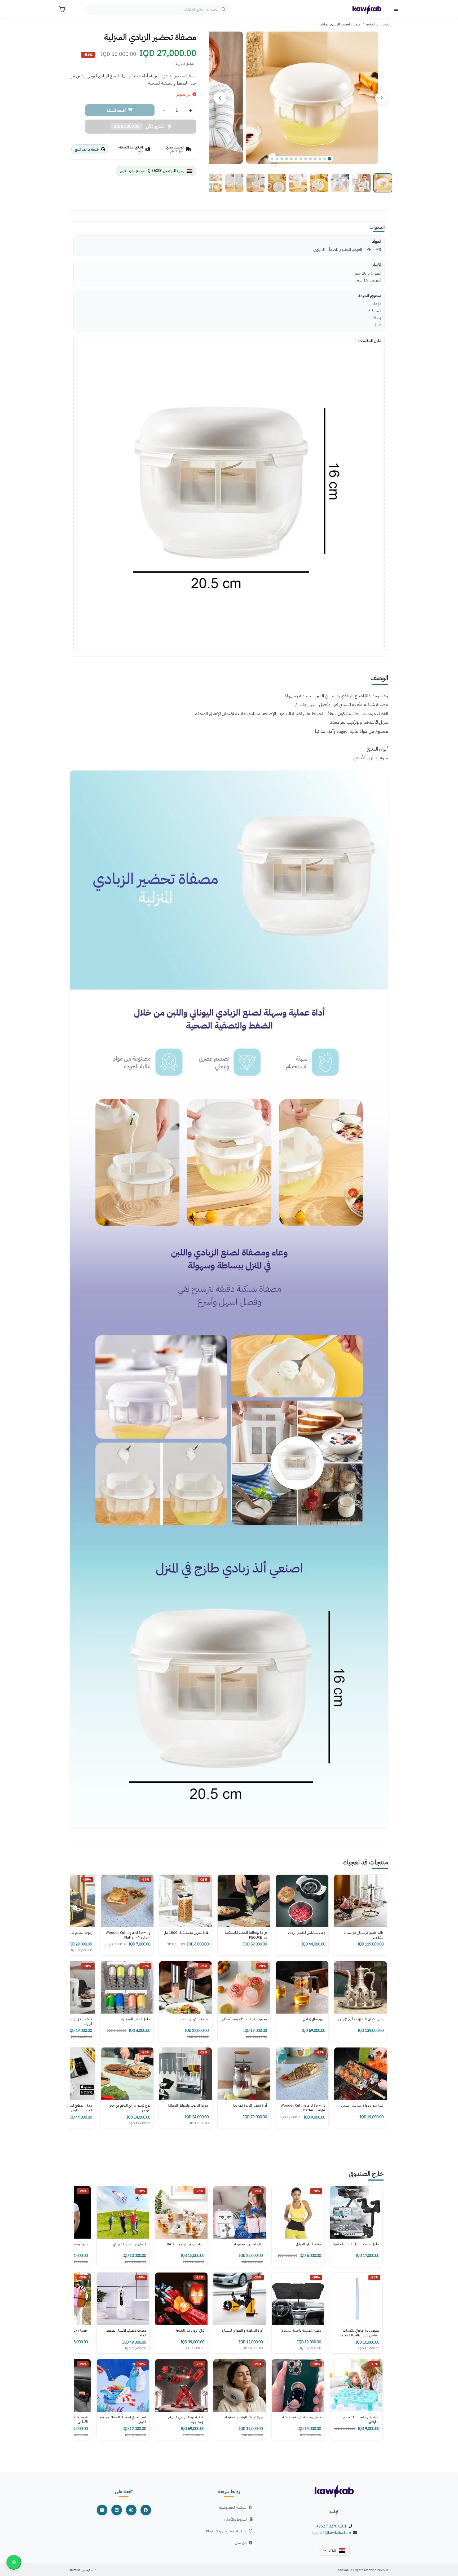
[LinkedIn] (117, 2510)
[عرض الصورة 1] (383, 183)
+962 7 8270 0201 (331, 2526)
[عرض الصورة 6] (277, 183)
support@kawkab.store (331, 2533)
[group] (301, 98)
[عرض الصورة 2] (362, 183)
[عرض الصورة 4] (319, 183)
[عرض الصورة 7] (256, 183)
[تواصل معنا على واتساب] (14, 2562)
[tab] (272, 159)
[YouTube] (102, 2510)
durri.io (75, 2570)
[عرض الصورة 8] (234, 183)
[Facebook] (146, 2510)
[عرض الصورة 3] (340, 183)
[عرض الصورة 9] (213, 183)
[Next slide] (220, 98)
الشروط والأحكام (235, 2519)
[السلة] (62, 9)
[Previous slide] (382, 98)
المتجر (371, 24)
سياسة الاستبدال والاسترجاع (226, 2531)
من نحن (241, 2543)
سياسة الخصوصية (233, 2507)
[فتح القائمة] (396, 9)
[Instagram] (131, 2510)
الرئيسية (386, 24)
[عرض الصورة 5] (298, 183)
